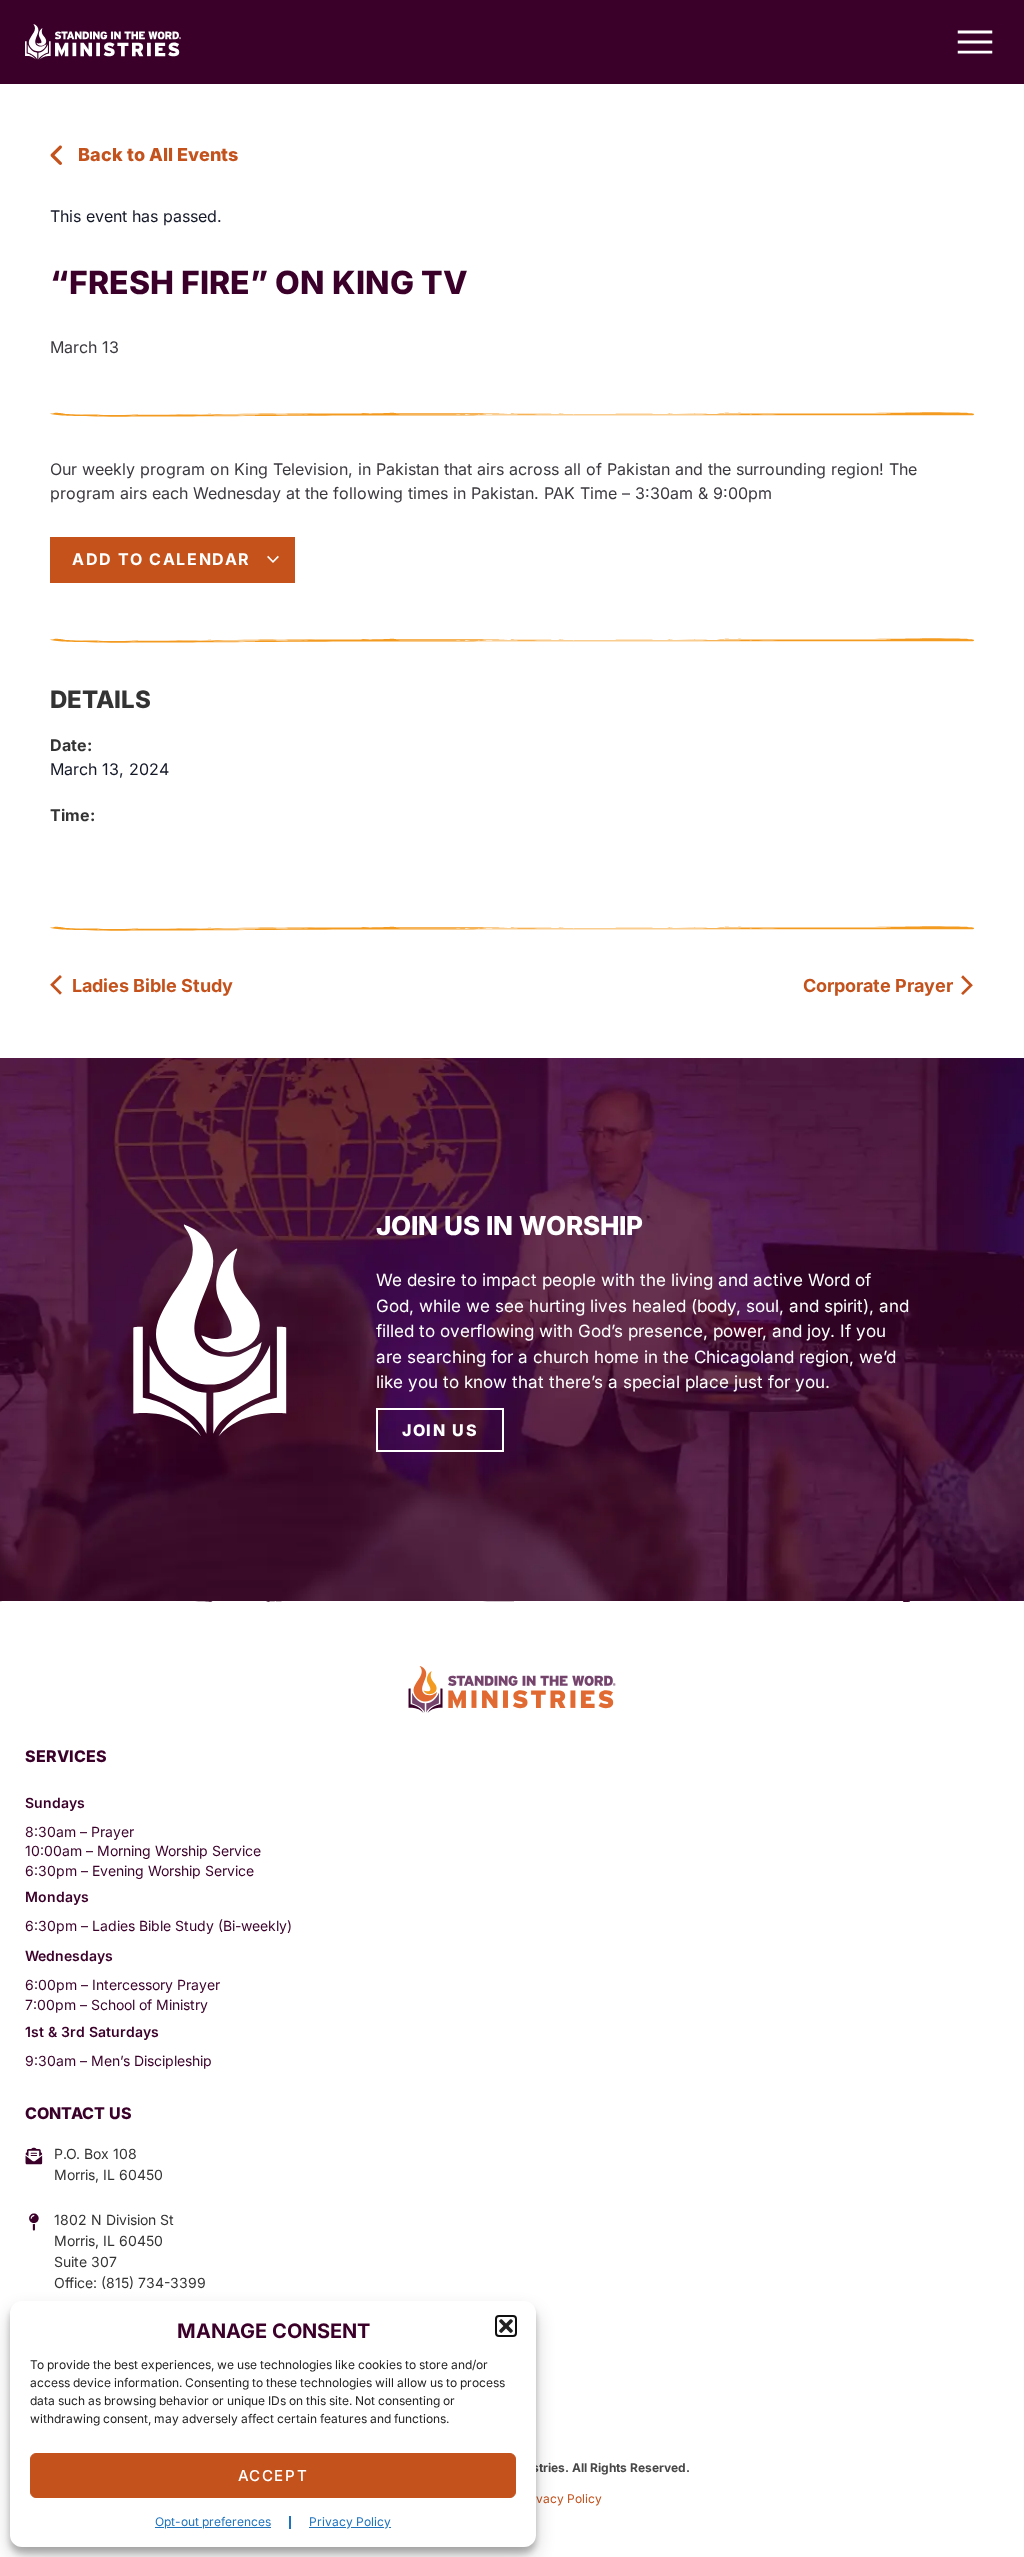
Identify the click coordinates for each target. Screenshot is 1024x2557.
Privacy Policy (350, 2521)
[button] (506, 2326)
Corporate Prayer (880, 985)
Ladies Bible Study (150, 985)
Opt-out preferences (213, 2521)
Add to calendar (164, 559)
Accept (273, 2475)
